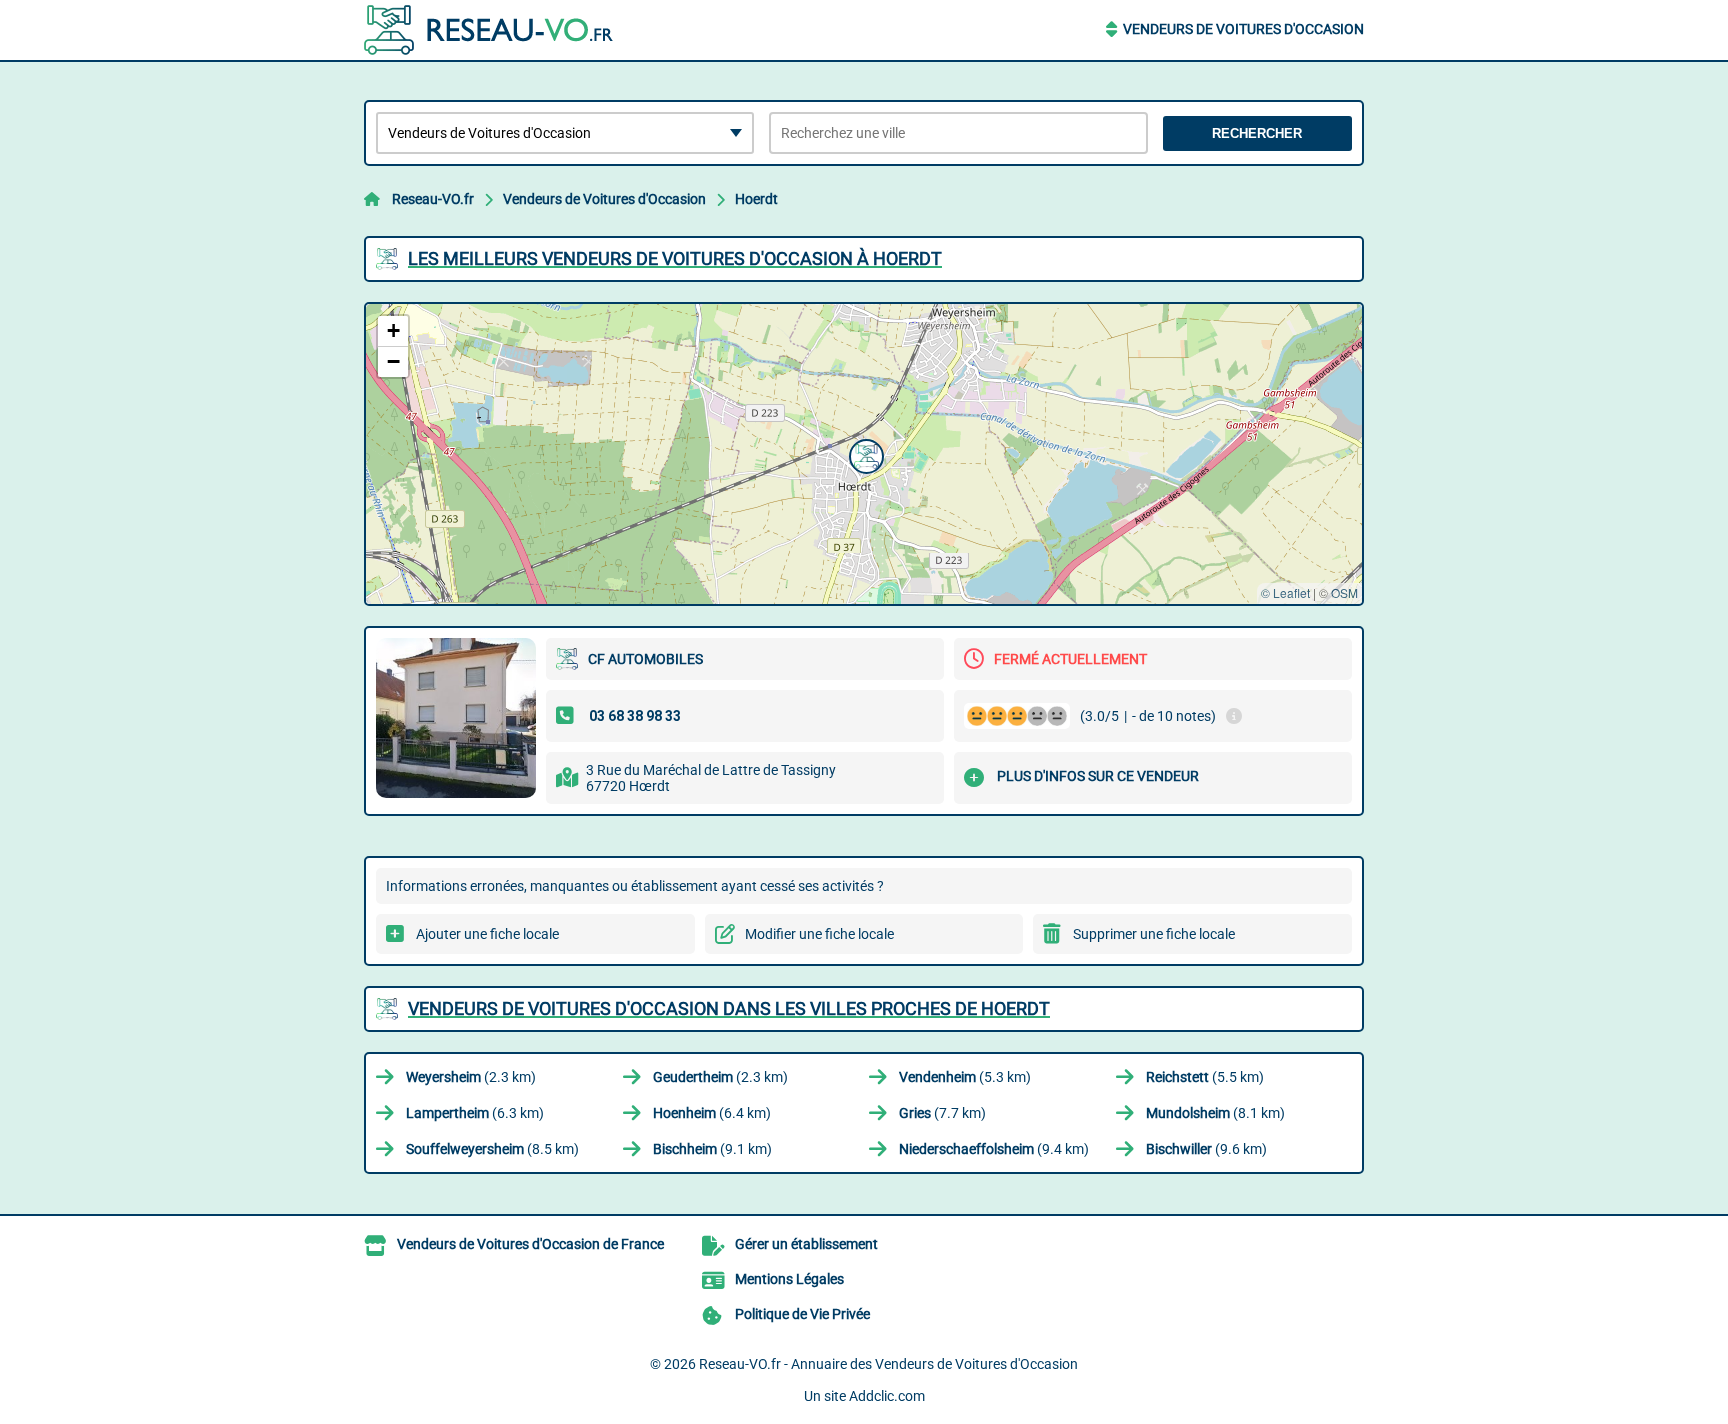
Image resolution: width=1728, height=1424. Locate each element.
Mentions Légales (789, 1279)
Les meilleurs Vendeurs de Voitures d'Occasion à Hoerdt (675, 258)
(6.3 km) (475, 1113)
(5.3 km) (965, 1077)
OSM (1344, 592)
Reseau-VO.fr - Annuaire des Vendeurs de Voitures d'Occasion (888, 1364)
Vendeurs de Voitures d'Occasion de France (530, 1244)
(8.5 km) (492, 1149)
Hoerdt (756, 199)
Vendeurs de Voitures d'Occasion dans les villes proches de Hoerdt (729, 1008)
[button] (864, 454)
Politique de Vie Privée (802, 1314)
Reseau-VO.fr (433, 199)
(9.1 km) (712, 1149)
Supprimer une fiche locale (1154, 934)
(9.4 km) (994, 1149)
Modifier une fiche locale (819, 934)
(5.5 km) (1205, 1077)
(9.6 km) (1206, 1149)
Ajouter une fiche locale (487, 934)
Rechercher (1257, 133)
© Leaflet (1285, 592)
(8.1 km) (1215, 1113)
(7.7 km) (942, 1113)
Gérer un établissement (806, 1244)
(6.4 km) (712, 1113)
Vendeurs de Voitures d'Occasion (1243, 29)
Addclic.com (887, 1396)
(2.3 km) (471, 1077)
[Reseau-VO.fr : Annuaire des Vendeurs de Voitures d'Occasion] (489, 30)
